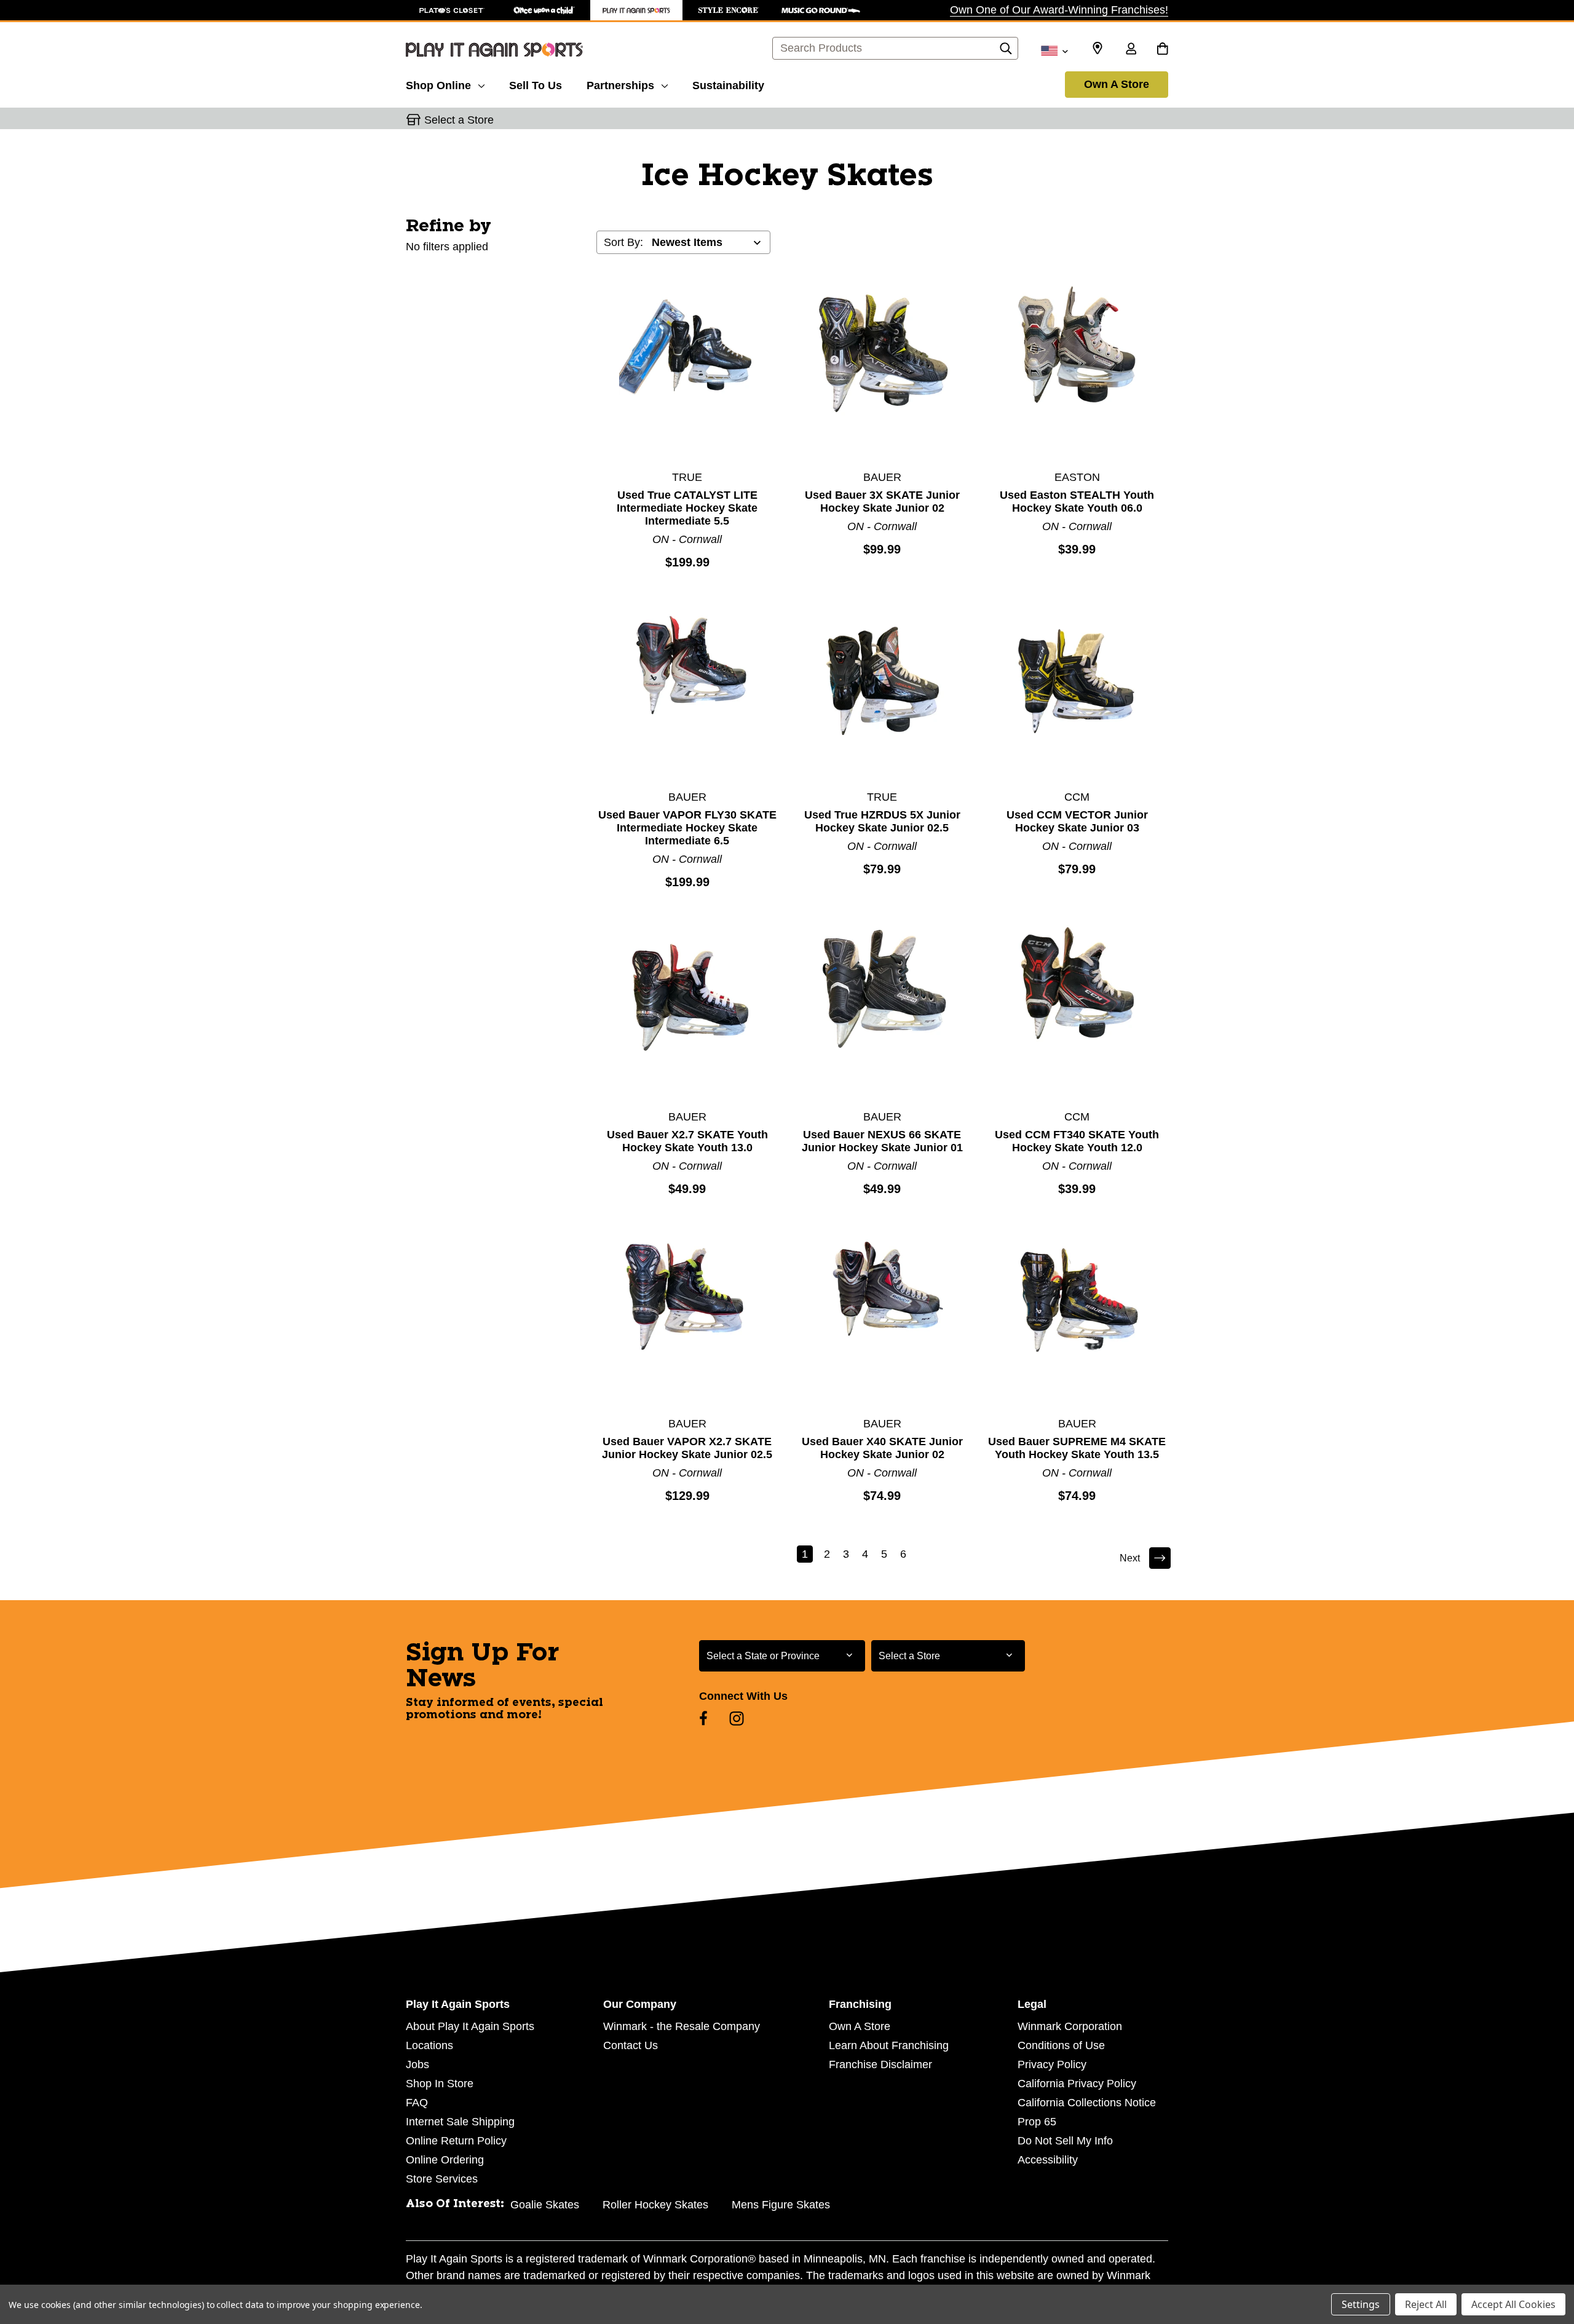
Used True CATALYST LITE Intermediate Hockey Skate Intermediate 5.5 (687, 508)
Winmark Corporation (1070, 2026)
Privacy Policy (1052, 2064)
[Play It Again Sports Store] (636, 10)
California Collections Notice (1087, 2103)
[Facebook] (703, 1718)
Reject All (1426, 2304)
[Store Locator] (1097, 49)
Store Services (442, 2179)
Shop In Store (440, 2084)
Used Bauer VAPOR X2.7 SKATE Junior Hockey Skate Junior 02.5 (687, 1448)
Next (1130, 1558)
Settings (1361, 2304)
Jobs (417, 2064)
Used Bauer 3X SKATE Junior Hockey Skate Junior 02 (882, 502)
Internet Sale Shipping (460, 2122)
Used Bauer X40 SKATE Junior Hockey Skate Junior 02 (882, 1448)
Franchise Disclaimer (880, 2064)
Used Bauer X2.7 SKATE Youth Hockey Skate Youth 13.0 (687, 1141)
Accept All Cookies (1513, 2304)
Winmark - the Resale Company (682, 2026)
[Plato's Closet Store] (452, 10)
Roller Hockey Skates (655, 2205)
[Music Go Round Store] (821, 10)
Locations (429, 2045)
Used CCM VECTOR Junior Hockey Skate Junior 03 (1077, 821)
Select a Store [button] (459, 120)
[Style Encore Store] (729, 10)
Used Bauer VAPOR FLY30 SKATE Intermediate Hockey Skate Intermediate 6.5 (687, 828)
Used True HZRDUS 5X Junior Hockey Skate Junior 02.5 (882, 821)
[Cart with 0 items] (1162, 50)
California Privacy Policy (1077, 2084)
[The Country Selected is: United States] (1054, 50)
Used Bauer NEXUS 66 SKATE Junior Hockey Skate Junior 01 (882, 1141)
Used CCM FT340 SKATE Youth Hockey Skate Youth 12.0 (1077, 1141)
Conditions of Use (1061, 2045)
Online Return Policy (456, 2141)
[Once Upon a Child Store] (544, 10)
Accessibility (1048, 2160)
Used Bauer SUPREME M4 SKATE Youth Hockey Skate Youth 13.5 (1077, 1448)
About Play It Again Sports (470, 2026)
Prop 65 (1037, 2122)
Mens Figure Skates (781, 2205)
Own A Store (1117, 84)
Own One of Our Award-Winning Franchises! (1059, 10)
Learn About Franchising (889, 2045)
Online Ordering (445, 2160)
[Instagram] (737, 1718)
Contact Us (631, 2045)
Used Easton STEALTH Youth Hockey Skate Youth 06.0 (1077, 502)
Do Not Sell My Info (1065, 2141)
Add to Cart (687, 370)
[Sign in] (1131, 50)
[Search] (1006, 52)
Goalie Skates (545, 2205)
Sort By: (623, 242)
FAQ (417, 2103)
